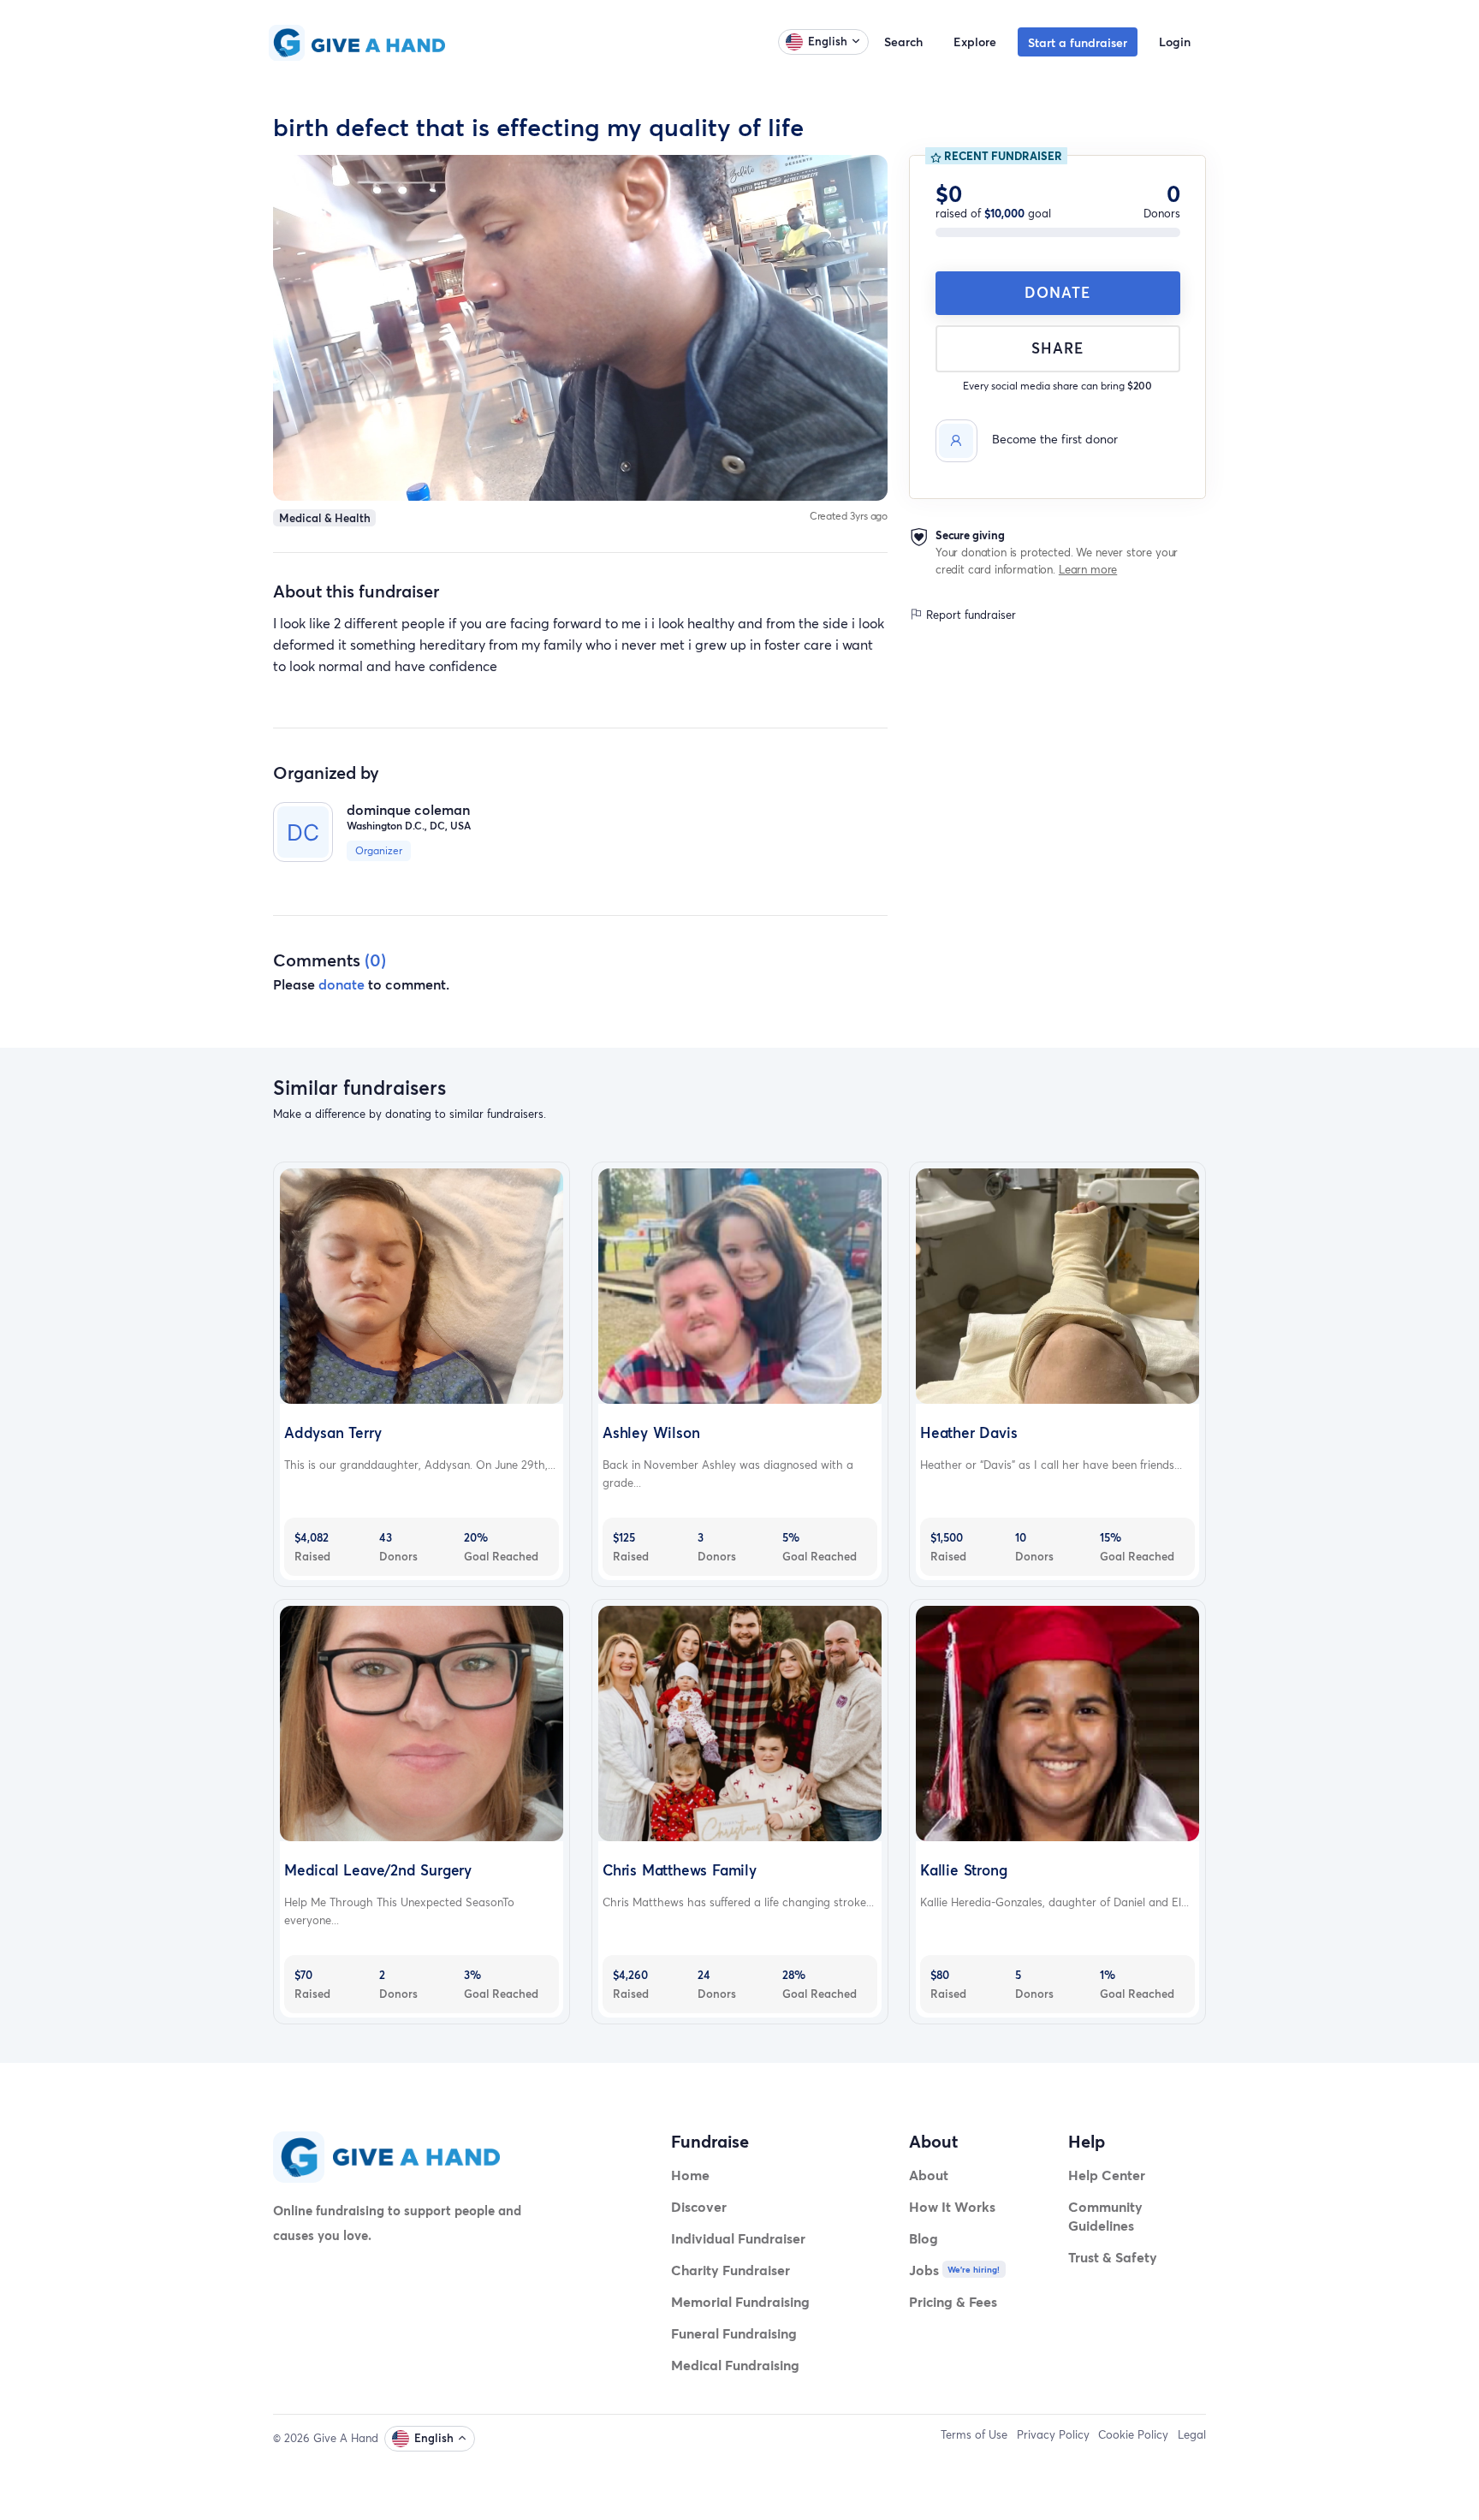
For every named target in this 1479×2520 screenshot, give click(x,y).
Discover (699, 2206)
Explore (975, 42)
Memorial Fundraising (740, 2301)
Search (903, 42)
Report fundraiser (969, 615)
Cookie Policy (1133, 2434)
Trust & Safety (1113, 2257)
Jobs (924, 2270)
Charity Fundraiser (731, 2270)
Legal (1192, 2434)
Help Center (1107, 2175)
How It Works (952, 2206)
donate (342, 984)
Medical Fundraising (735, 2365)
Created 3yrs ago (849, 516)
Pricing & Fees (953, 2301)
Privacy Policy (1053, 2434)
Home (690, 2175)
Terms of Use (974, 2434)
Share (1057, 348)
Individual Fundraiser (738, 2238)
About (929, 2175)
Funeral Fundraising (734, 2333)
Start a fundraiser (1078, 42)
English (828, 41)
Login (1175, 42)
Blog (924, 2238)
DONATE (1057, 292)
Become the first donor (1055, 439)
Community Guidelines (1105, 2216)
